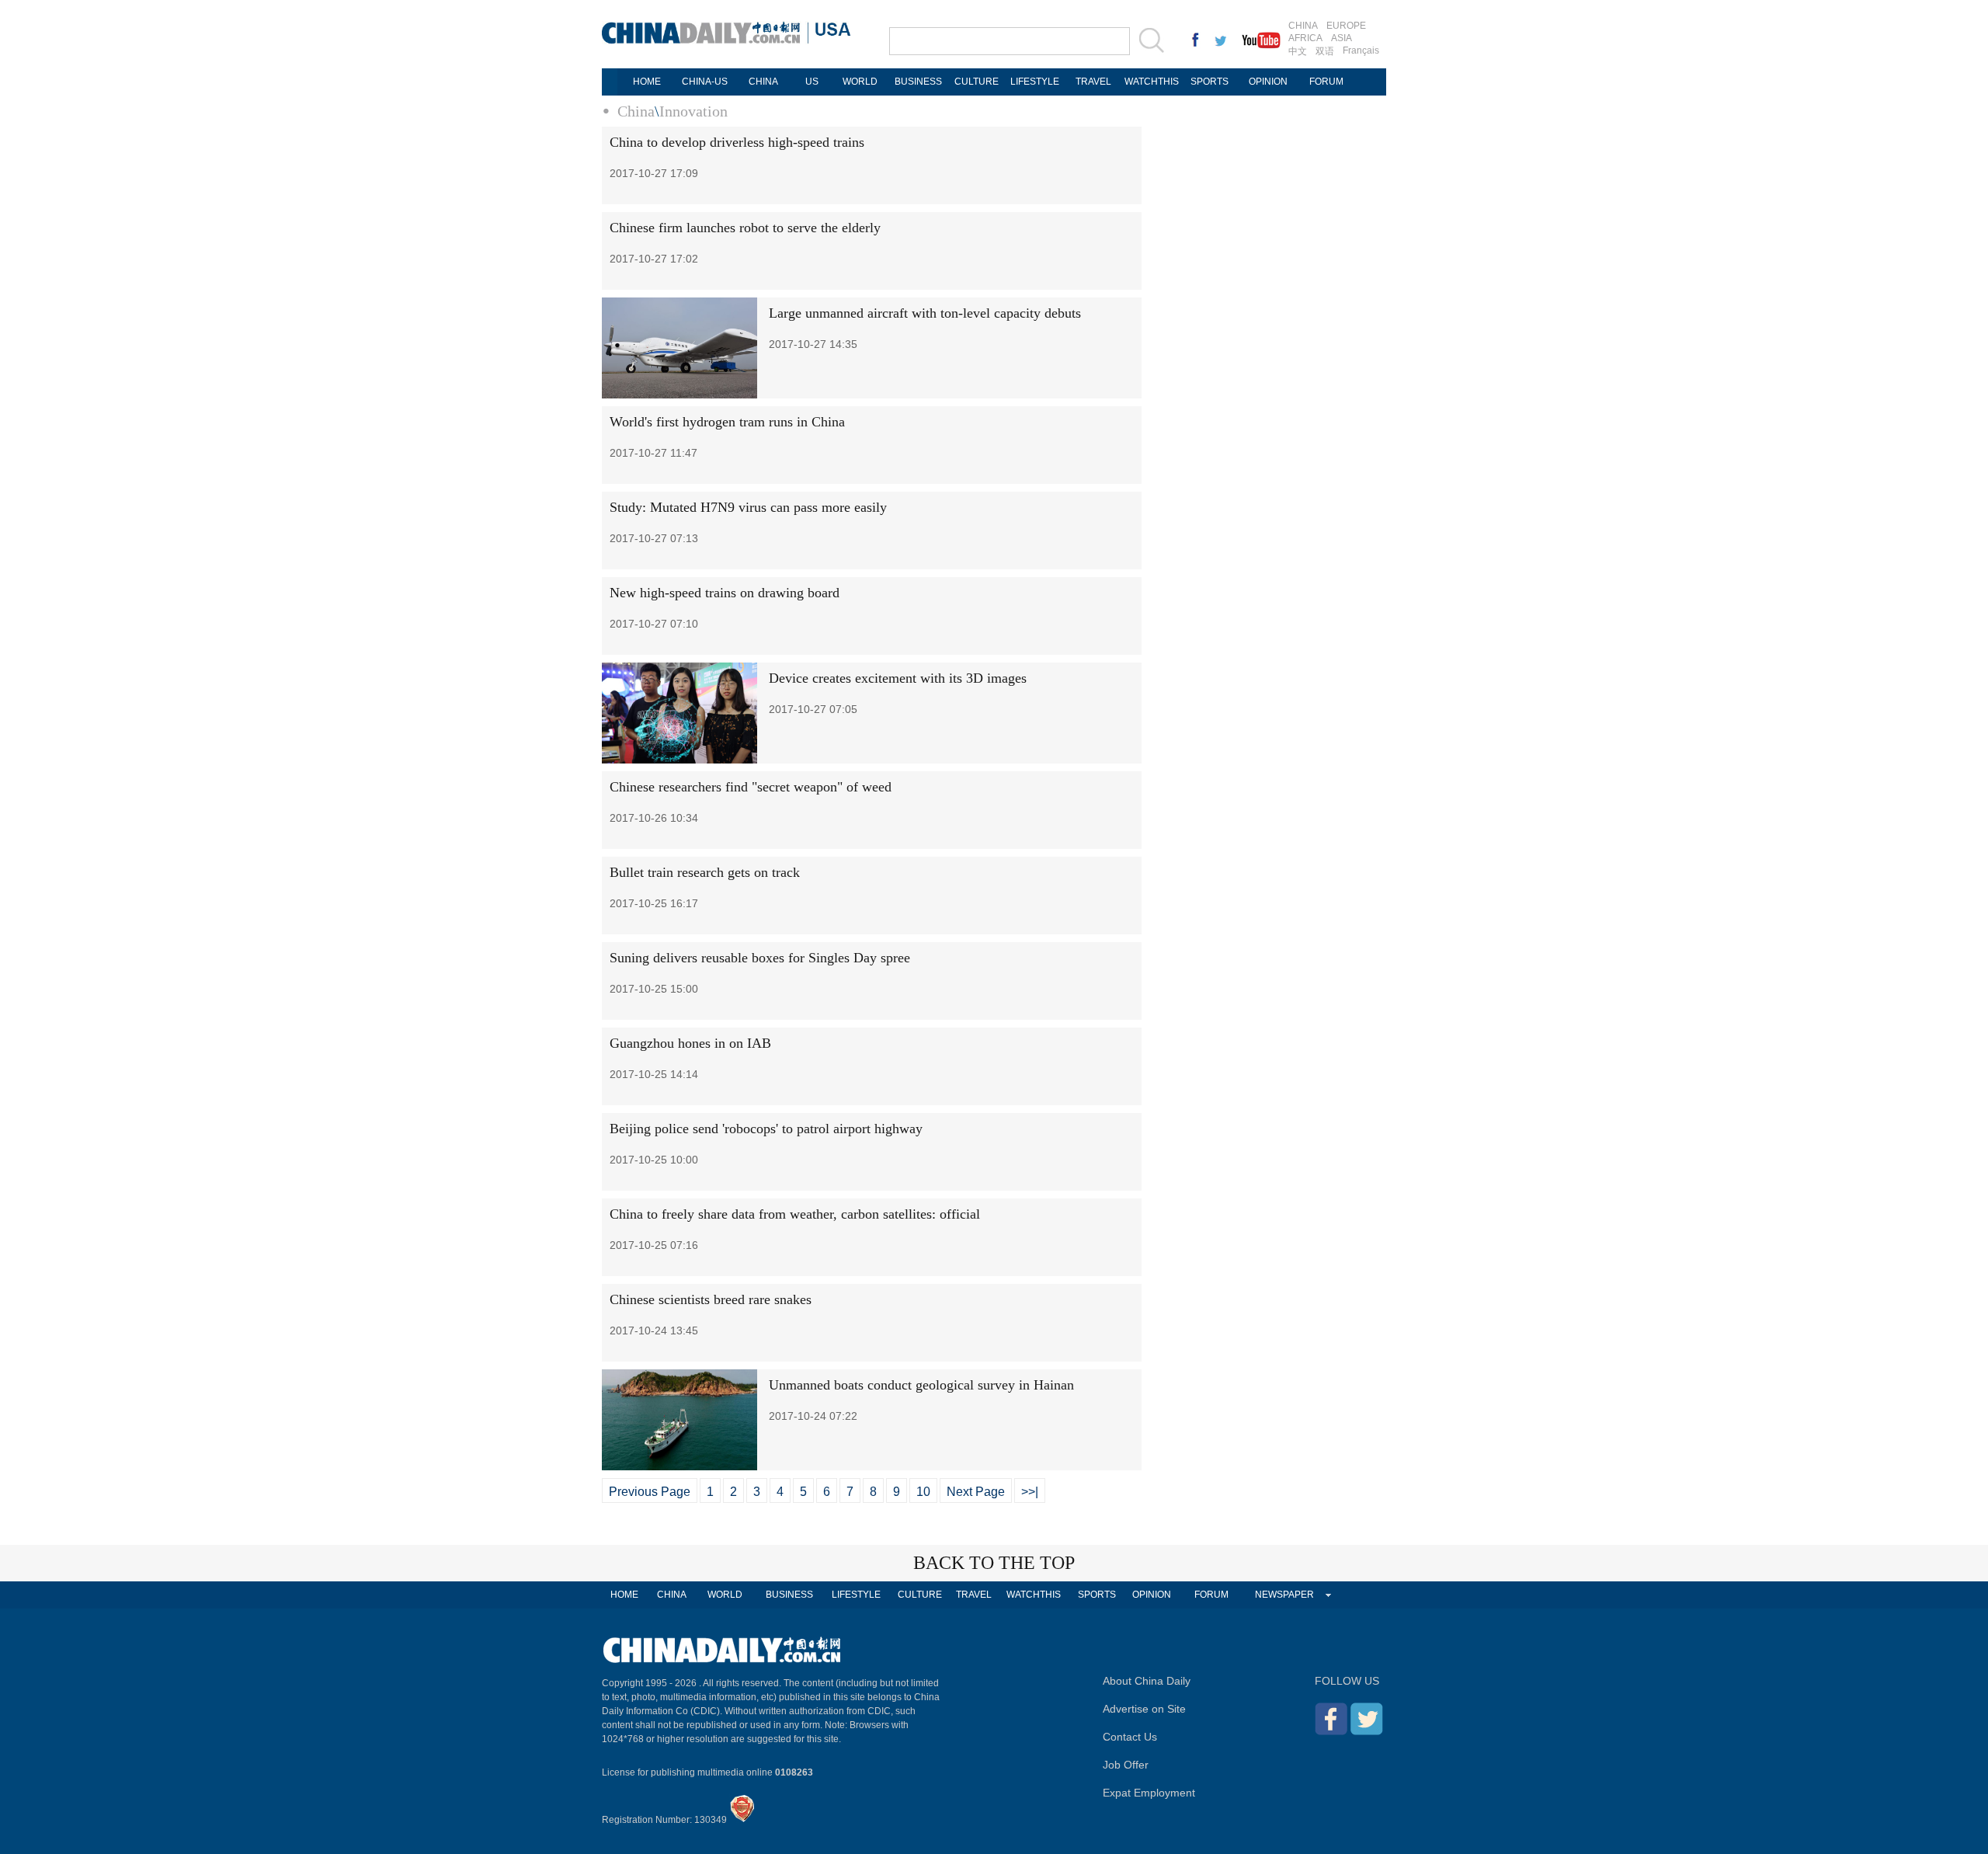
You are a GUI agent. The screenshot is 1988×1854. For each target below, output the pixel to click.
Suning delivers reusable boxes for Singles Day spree (760, 958)
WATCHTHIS (1152, 82)
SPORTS (1209, 82)
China (636, 111)
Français (1361, 50)
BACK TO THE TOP (994, 1563)
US (812, 82)
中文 (1298, 51)
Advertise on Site (1144, 1709)
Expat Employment (1149, 1793)
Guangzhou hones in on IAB (690, 1043)
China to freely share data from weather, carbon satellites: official (795, 1214)
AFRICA (1305, 38)
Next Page (976, 1492)
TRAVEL (1093, 82)
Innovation (693, 111)
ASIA (1342, 38)
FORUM (1326, 82)
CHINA (1303, 26)
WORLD (860, 82)
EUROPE (1346, 26)
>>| (1030, 1492)
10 (923, 1492)
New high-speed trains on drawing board (725, 593)
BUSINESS (918, 82)
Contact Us (1130, 1737)
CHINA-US (705, 82)
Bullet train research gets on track (705, 872)
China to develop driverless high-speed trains (737, 142)
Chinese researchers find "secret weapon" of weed (751, 787)
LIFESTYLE (1035, 82)
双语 (1325, 51)
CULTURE (977, 82)
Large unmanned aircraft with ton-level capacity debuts (925, 313)
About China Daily (1147, 1681)
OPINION (1268, 82)
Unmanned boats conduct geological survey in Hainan (921, 1385)
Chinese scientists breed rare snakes (711, 1299)
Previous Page (650, 1492)
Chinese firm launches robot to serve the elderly (745, 228)
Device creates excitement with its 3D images (898, 678)
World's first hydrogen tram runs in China (727, 422)
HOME (647, 82)
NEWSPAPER (1284, 1595)
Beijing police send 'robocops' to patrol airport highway (766, 1129)
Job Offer (1126, 1765)
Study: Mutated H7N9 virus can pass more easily (748, 507)
